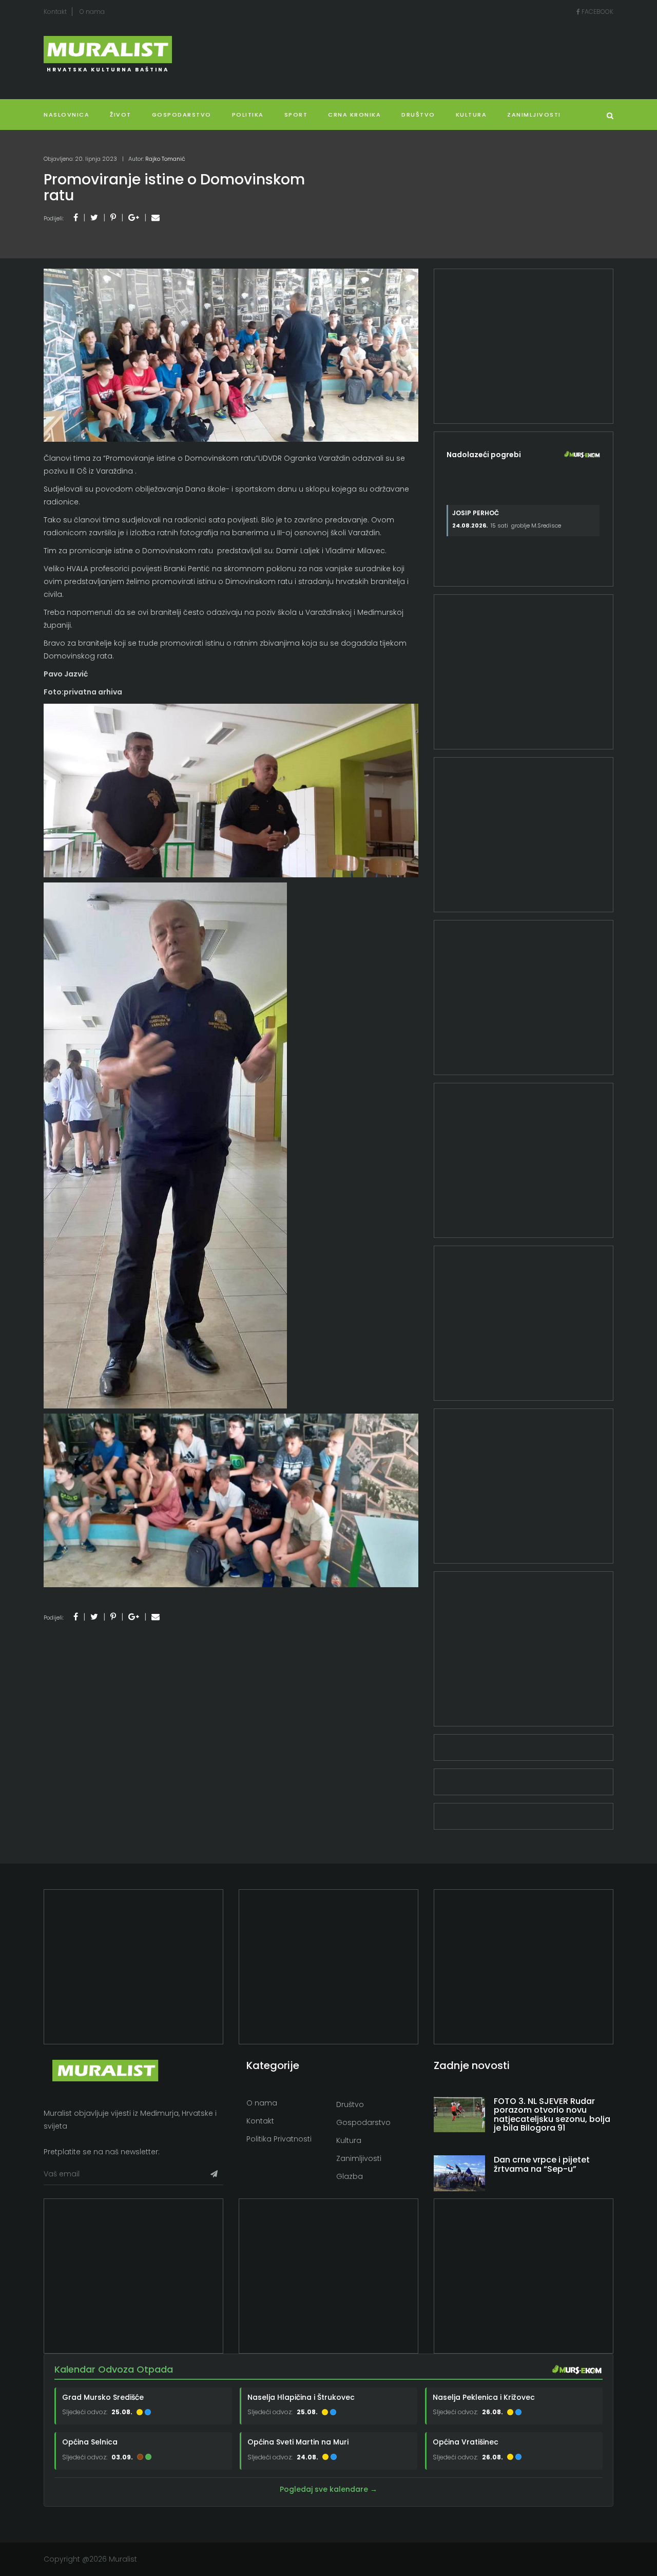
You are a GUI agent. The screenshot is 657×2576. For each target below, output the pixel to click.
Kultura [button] (471, 115)
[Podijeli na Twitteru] (94, 218)
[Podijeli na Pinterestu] (113, 218)
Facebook (597, 12)
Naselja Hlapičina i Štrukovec (301, 2397)
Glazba (350, 2176)
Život (121, 115)
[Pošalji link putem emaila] (156, 218)
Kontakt (55, 12)
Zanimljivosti (534, 115)
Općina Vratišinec (466, 2442)
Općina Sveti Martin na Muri (298, 2442)
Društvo (418, 115)
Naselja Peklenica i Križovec (484, 2397)
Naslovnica (66, 115)
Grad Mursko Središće (103, 2397)
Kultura (349, 2140)
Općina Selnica (90, 2442)
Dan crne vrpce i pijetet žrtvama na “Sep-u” (542, 2164)
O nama (92, 12)
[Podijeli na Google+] (134, 218)
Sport (296, 115)
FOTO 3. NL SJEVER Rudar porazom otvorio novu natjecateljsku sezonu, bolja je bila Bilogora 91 (552, 2115)
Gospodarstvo (182, 115)
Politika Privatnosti (279, 2139)
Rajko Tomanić (165, 159)
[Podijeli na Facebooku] (76, 218)
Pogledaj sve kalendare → (328, 2489)
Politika (248, 115)
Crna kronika (354, 115)
